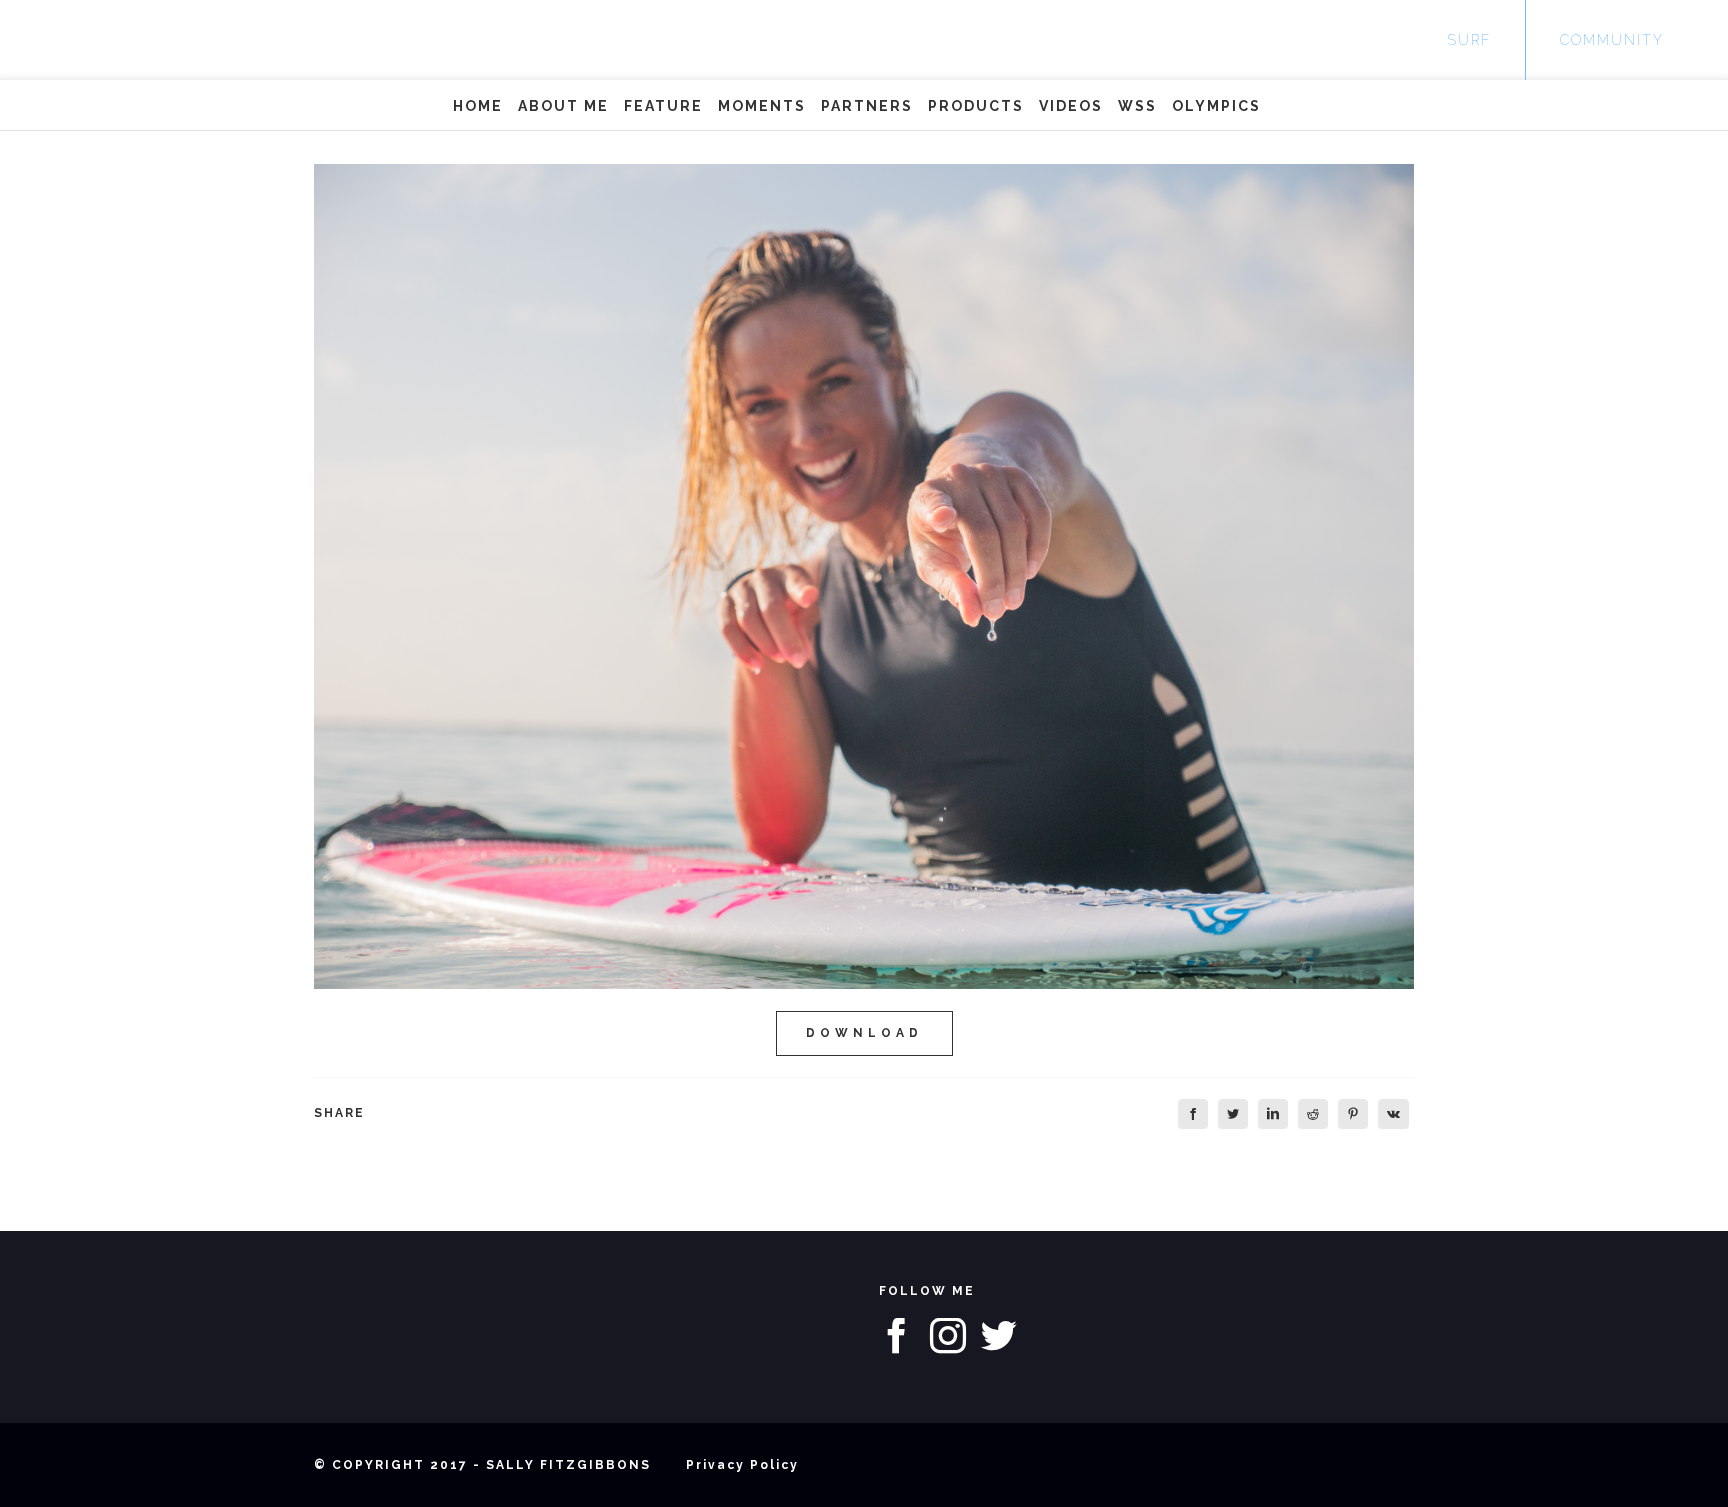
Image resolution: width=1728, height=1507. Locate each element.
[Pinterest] (1353, 1114)
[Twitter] (1233, 1114)
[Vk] (1393, 1114)
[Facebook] (1193, 1114)
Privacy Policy (742, 1465)
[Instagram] (948, 1336)
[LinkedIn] (1273, 1114)
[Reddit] (1313, 1114)
